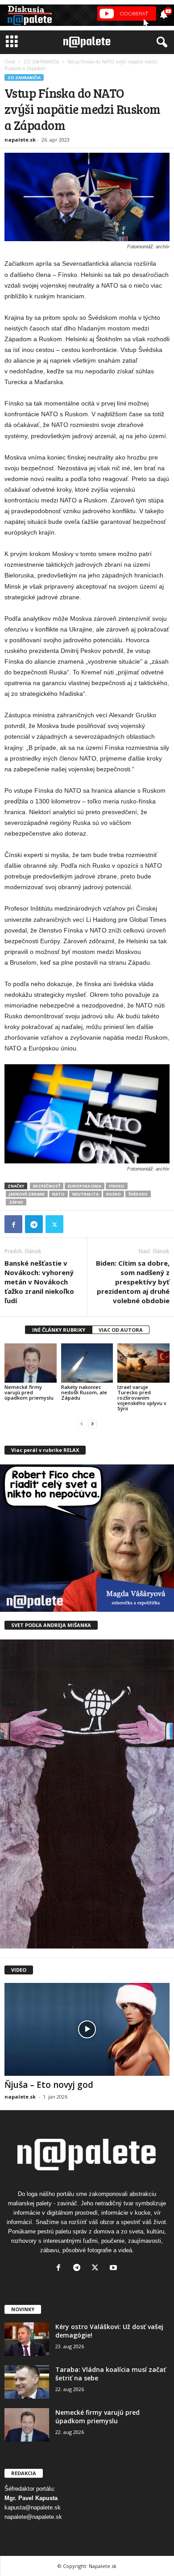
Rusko (114, 1194)
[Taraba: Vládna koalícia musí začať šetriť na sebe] (27, 2382)
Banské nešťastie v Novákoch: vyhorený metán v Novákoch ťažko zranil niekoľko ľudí (39, 1282)
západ (16, 1202)
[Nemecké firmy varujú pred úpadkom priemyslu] (31, 1363)
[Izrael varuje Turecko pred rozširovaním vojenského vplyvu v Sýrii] (143, 1363)
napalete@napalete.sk (33, 2517)
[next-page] (92, 1424)
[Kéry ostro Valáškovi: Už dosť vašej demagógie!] (27, 2339)
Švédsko (138, 1194)
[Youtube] (114, 2269)
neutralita (85, 1194)
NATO (58, 1194)
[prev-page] (82, 1424)
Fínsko (117, 1186)
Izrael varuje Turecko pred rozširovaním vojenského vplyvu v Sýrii (142, 1398)
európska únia (85, 1186)
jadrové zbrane (27, 1194)
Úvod (10, 62)
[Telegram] (34, 1224)
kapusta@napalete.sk (33, 2507)
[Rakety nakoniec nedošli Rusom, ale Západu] (87, 1363)
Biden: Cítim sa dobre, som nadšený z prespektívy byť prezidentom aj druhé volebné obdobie (133, 1282)
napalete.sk (20, 140)
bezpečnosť (47, 1186)
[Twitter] (54, 1224)
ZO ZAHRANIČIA (41, 62)
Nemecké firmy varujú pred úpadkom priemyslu (29, 1392)
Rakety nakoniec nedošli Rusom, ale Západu (84, 1392)
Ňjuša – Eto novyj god (49, 2085)
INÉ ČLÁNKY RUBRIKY (59, 1330)
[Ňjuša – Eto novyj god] (87, 2029)
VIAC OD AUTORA (121, 1330)
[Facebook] (13, 1224)
